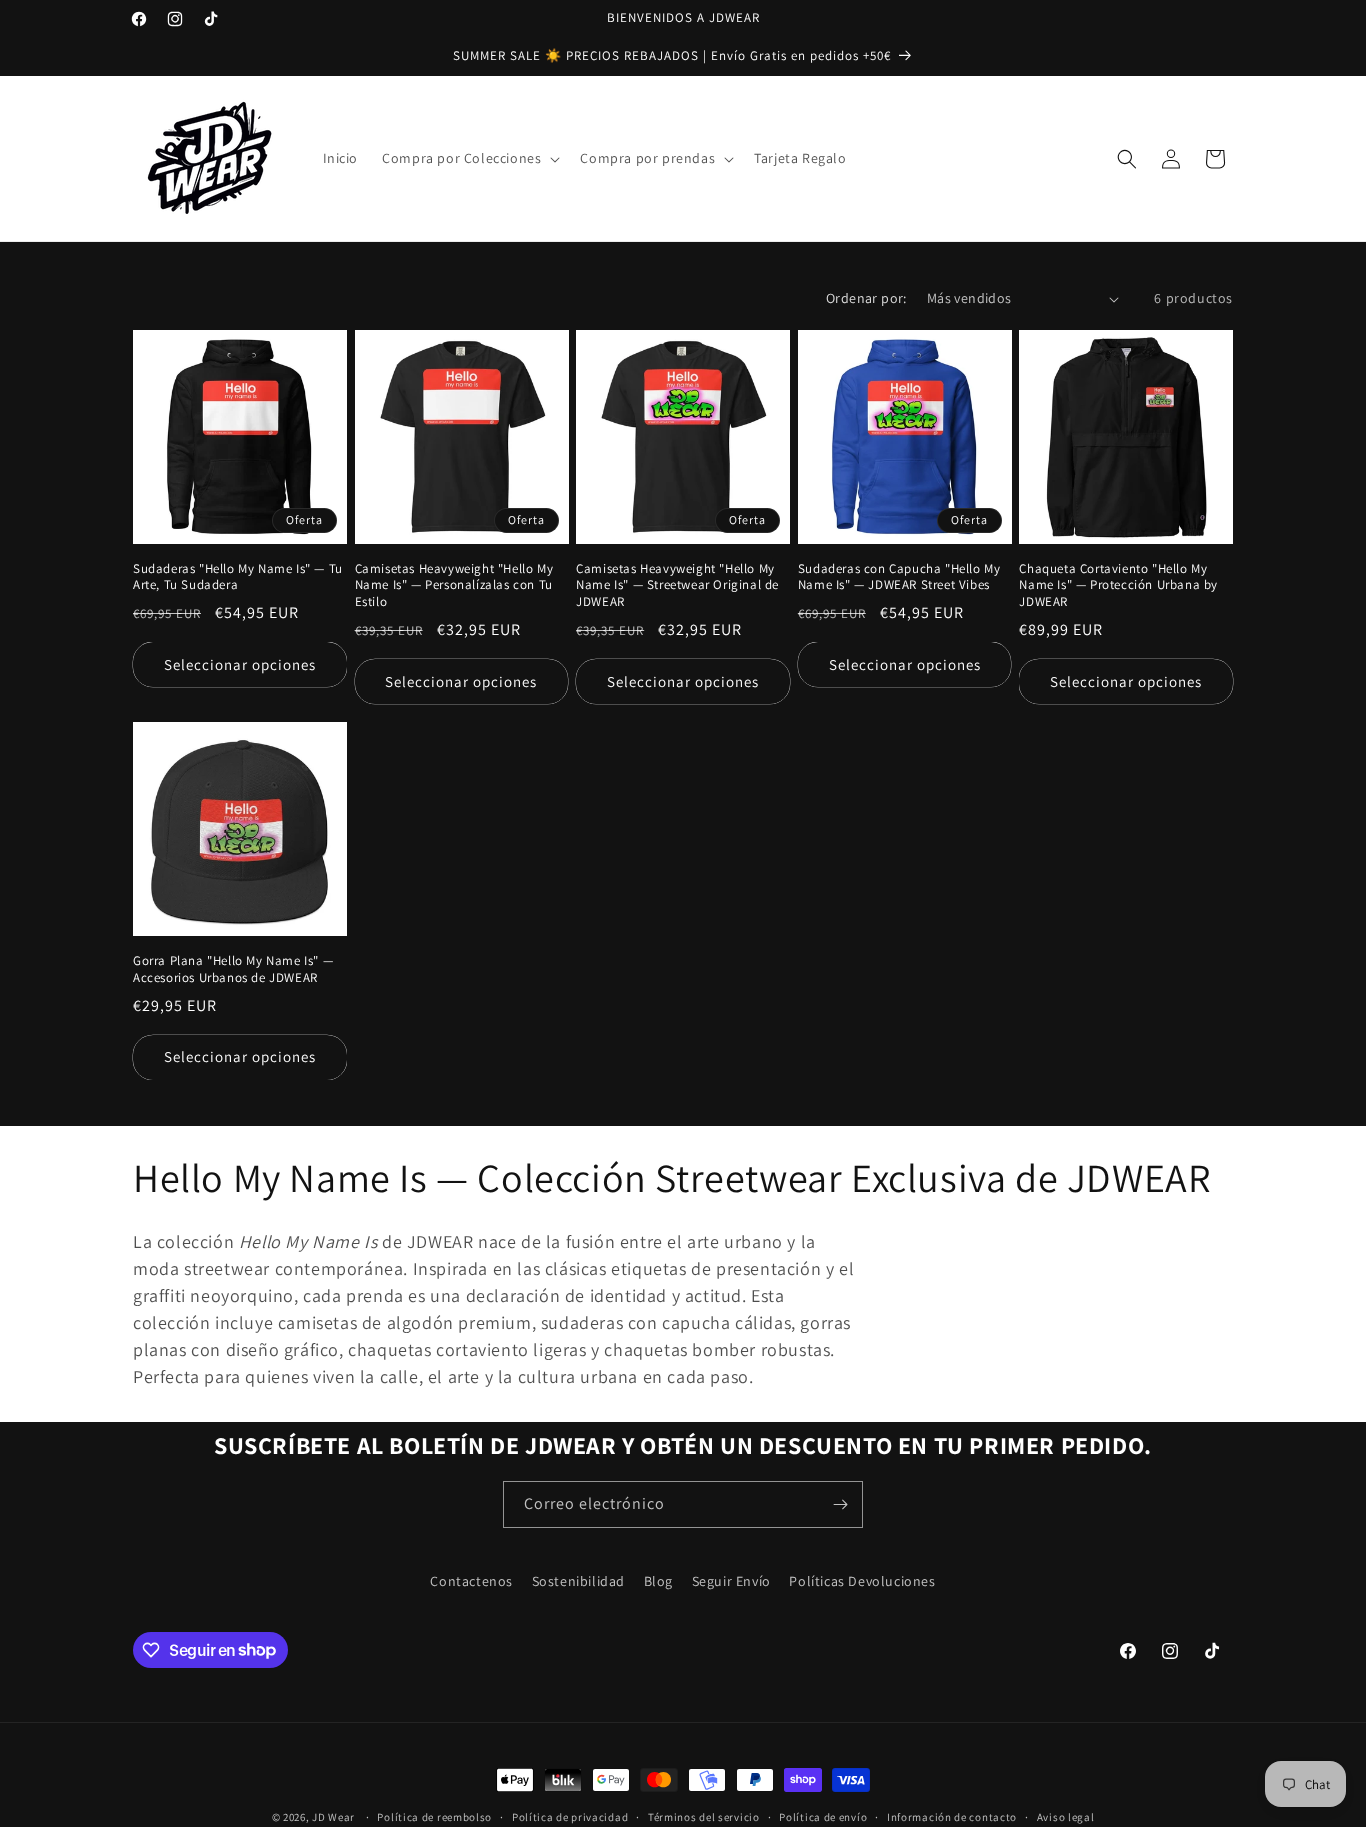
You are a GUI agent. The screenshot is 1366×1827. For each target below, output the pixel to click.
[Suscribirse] (840, 1504)
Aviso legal (1066, 1816)
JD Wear (333, 1817)
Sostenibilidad (578, 1581)
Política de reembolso (434, 1816)
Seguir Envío (731, 1581)
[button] (469, 158)
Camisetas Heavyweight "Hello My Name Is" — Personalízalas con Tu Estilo (454, 586)
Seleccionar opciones (240, 664)
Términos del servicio (704, 1816)
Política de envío (823, 1816)
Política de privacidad (570, 1816)
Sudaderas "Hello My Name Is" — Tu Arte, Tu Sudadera (238, 577)
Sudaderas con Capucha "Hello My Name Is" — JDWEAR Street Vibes (899, 577)
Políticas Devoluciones (862, 1581)
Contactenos (471, 1581)
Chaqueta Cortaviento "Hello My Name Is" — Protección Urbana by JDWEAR (1118, 586)
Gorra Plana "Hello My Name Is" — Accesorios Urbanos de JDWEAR (233, 969)
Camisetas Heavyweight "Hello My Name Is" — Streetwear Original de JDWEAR (677, 586)
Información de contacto (952, 1816)
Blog (658, 1581)
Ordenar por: (866, 298)
